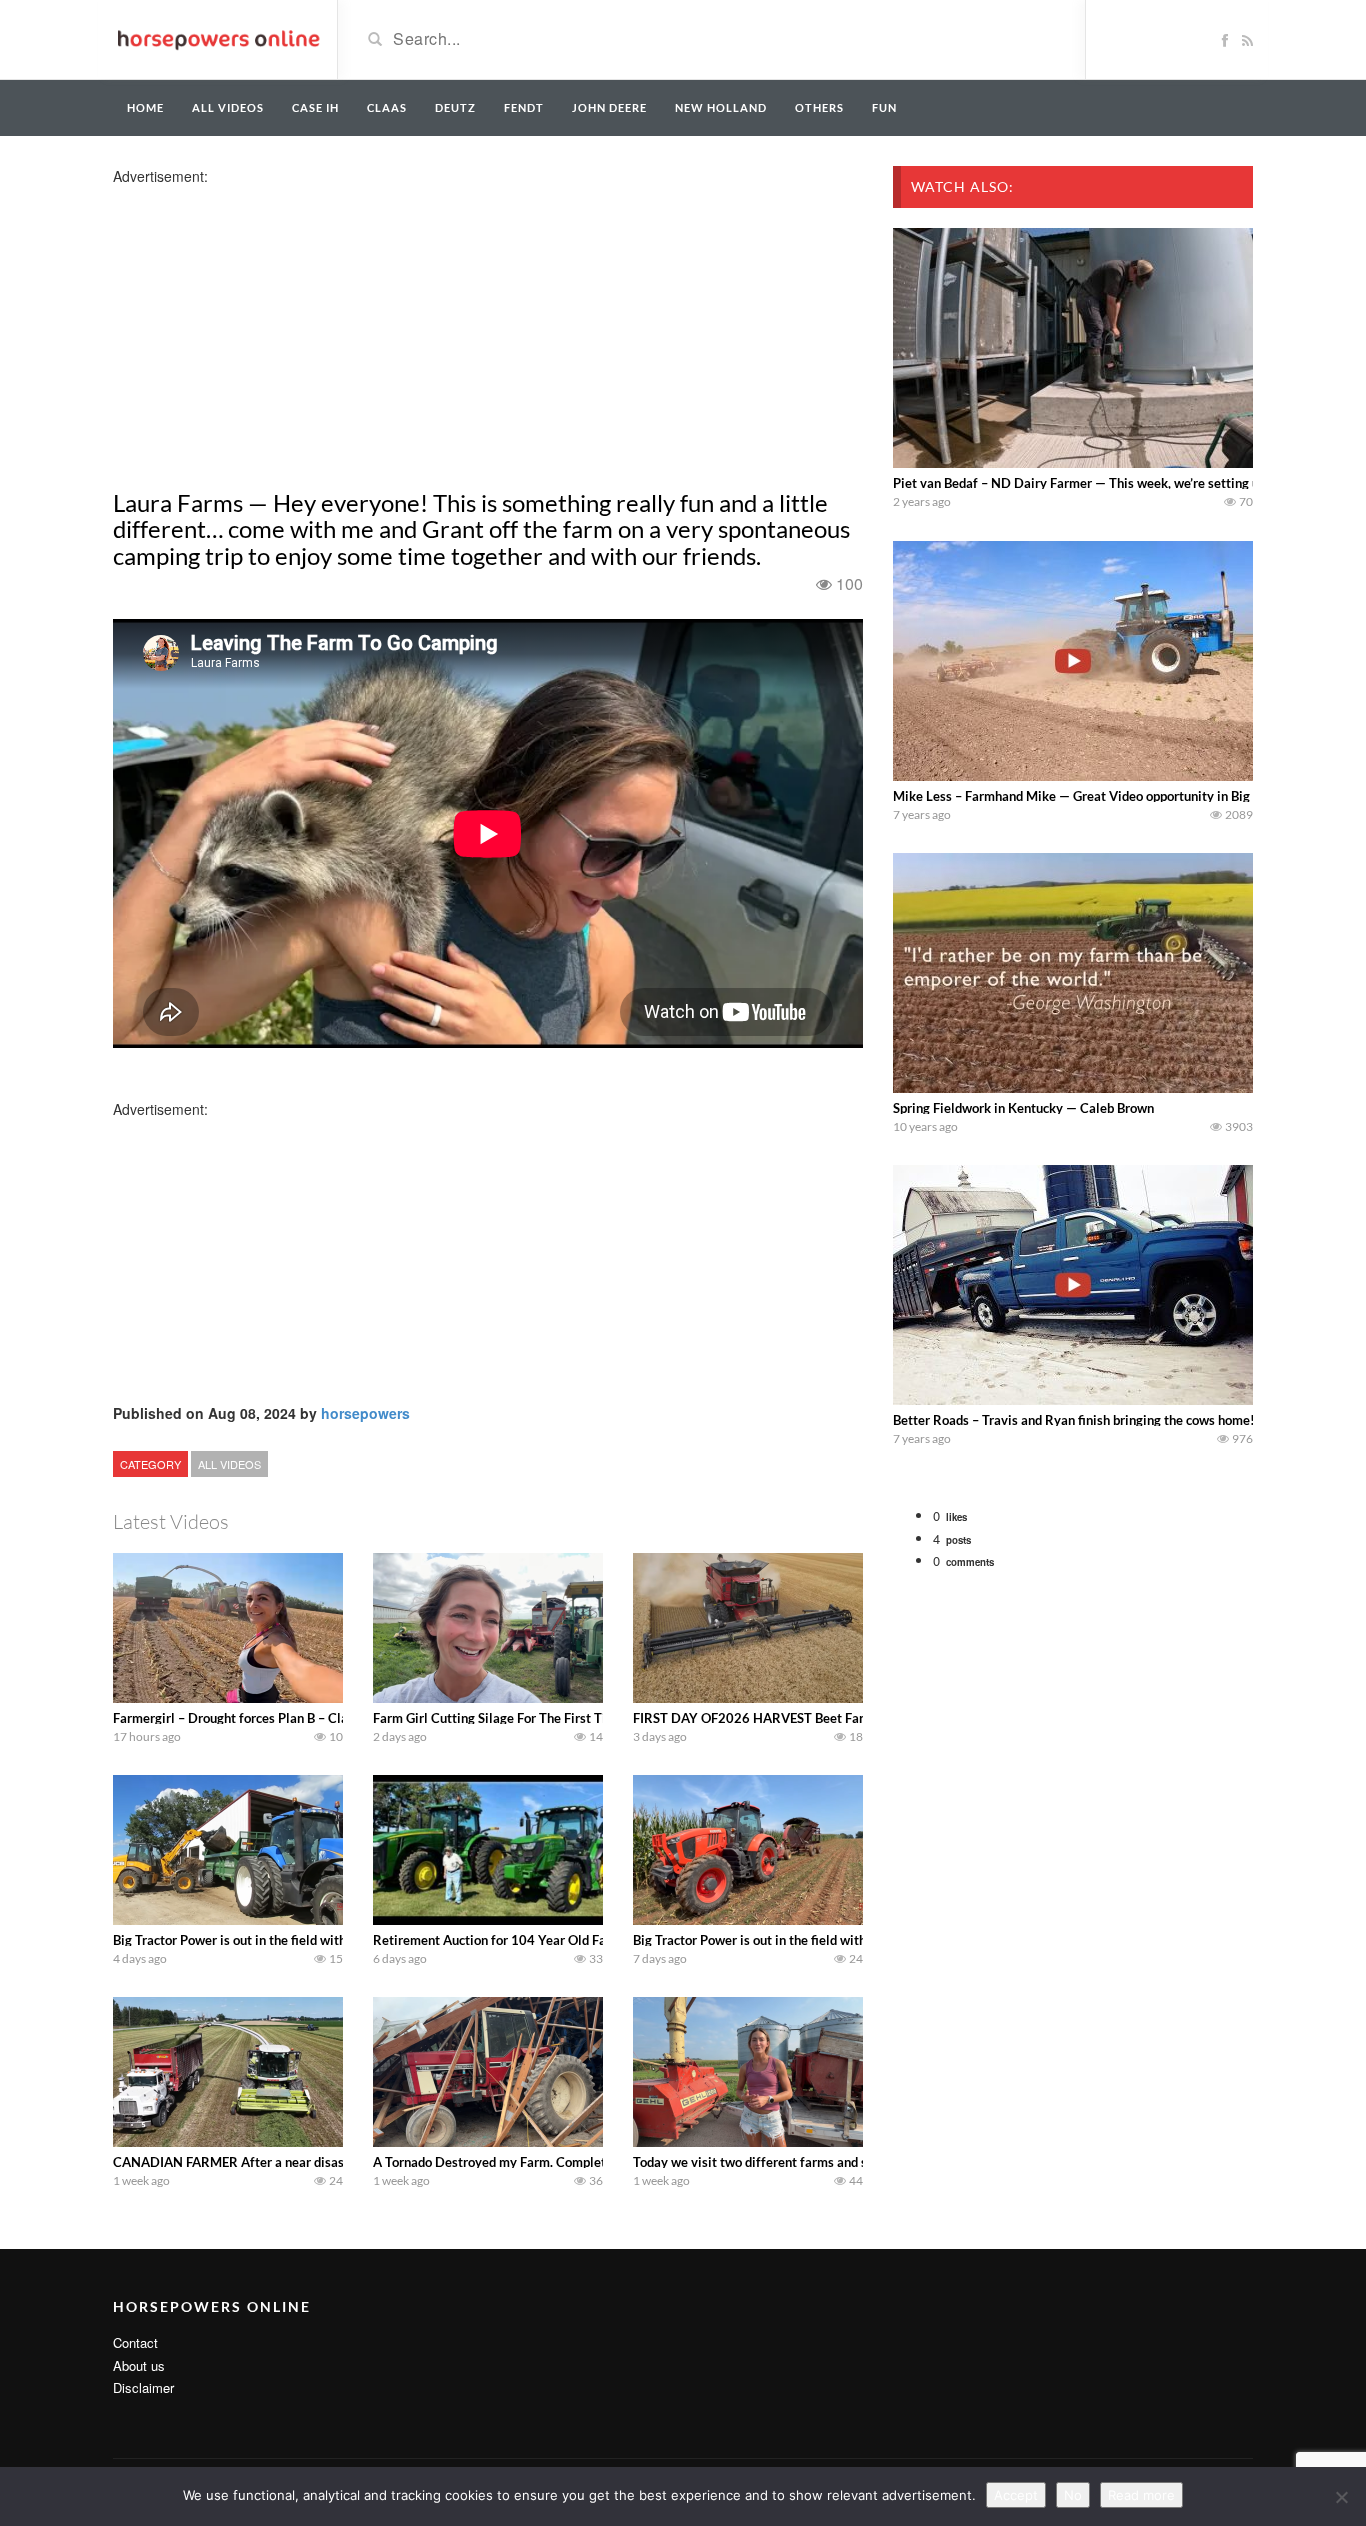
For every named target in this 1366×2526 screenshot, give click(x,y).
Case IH (315, 107)
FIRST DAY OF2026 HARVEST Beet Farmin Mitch (778, 1718)
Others (819, 107)
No (1073, 2495)
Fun (884, 107)
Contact (135, 2342)
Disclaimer (143, 2387)
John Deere (609, 107)
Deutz (455, 107)
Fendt (524, 107)
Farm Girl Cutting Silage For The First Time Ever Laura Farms (550, 1718)
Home (145, 107)
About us (139, 2365)
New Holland (721, 107)
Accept (1016, 2495)
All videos (228, 107)
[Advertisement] (271, 326)
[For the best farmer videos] (217, 38)
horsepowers (365, 1413)
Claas (387, 107)
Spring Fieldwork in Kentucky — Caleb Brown (1023, 1108)
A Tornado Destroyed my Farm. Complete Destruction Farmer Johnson (576, 2162)
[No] (1341, 2497)
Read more (1141, 2495)
